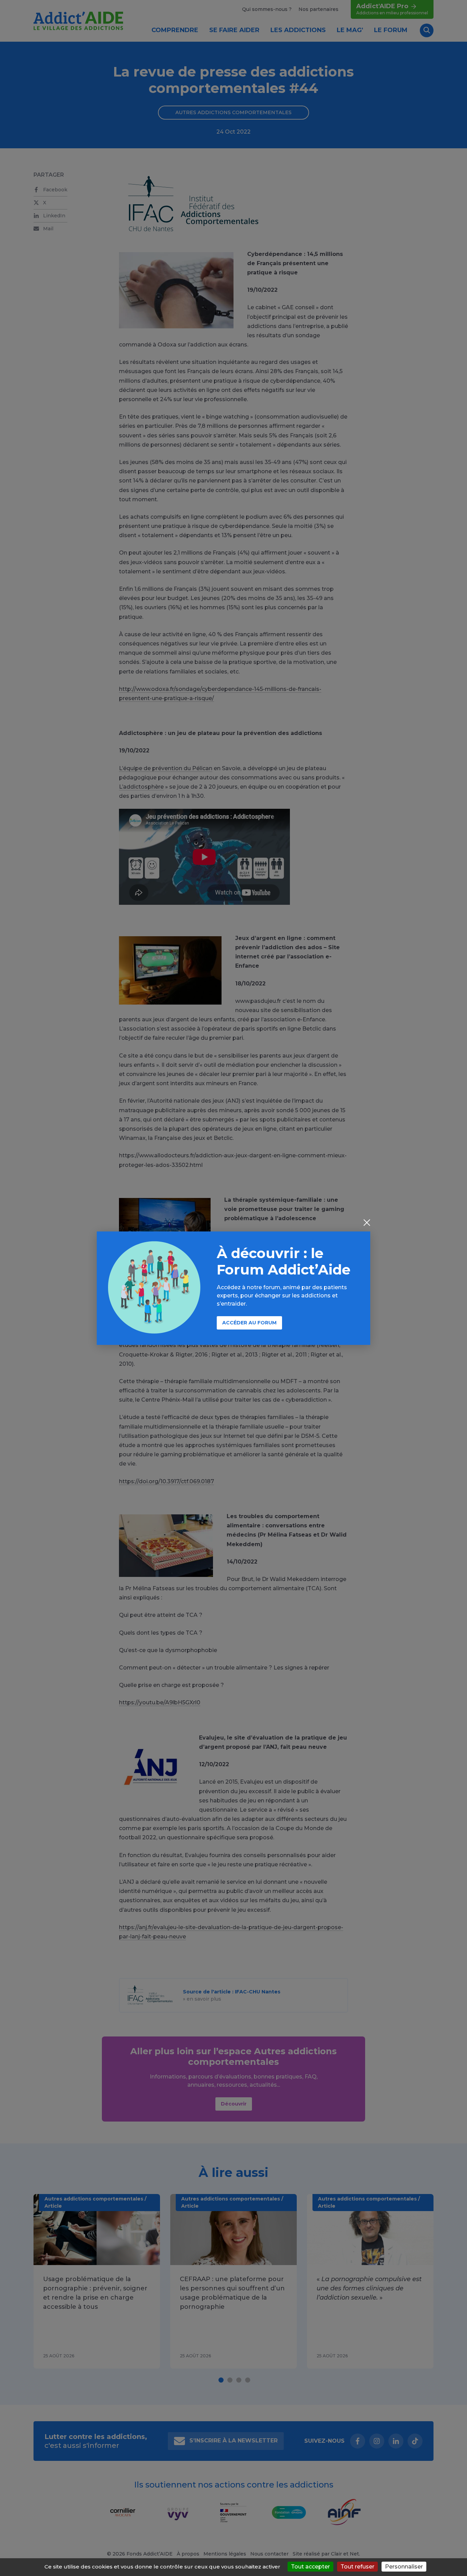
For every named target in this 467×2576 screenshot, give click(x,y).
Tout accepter (310, 2567)
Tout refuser (357, 2567)
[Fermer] (367, 1223)
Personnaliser (404, 2567)
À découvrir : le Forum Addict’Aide (284, 1261)
